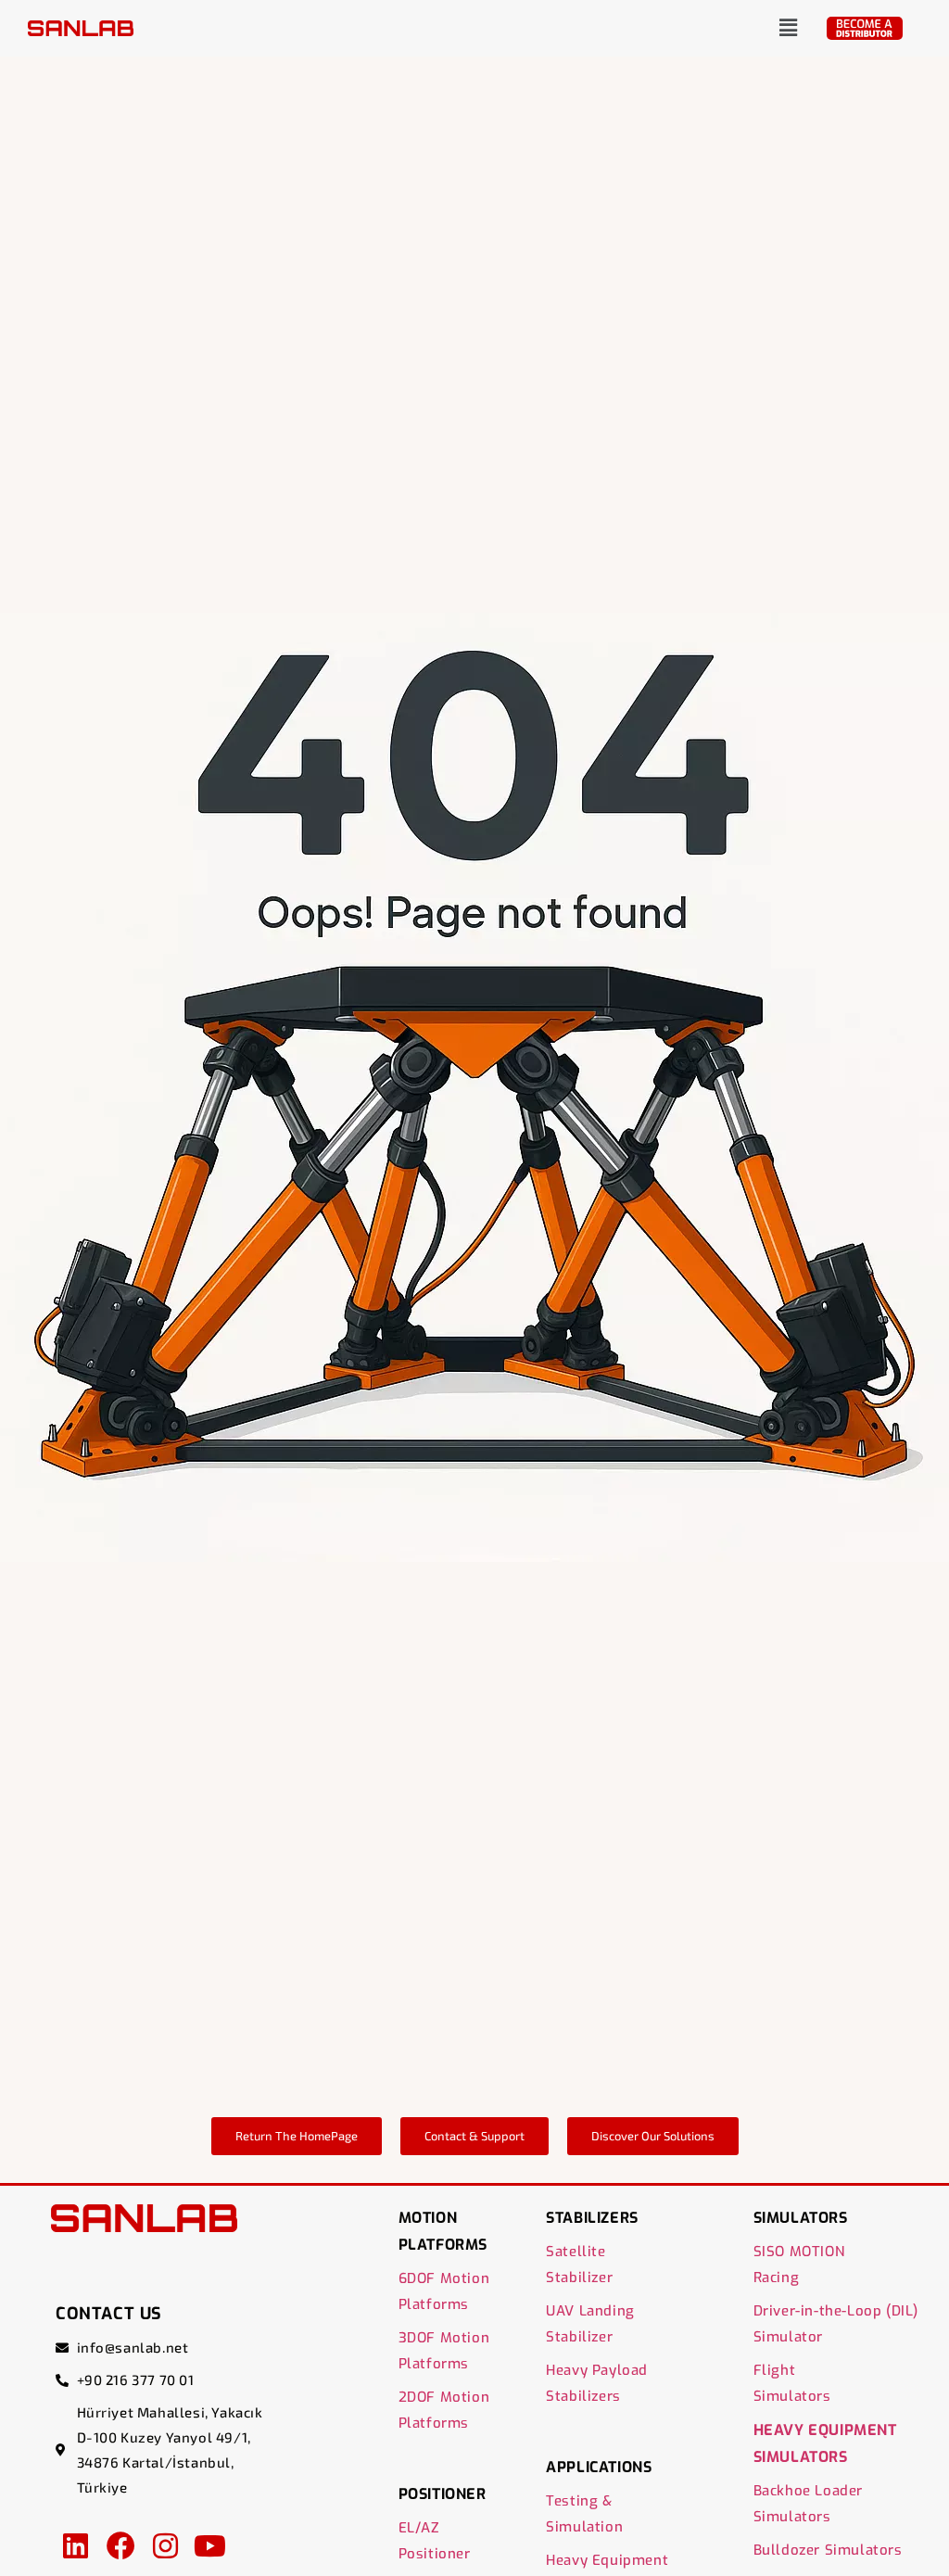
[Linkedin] (76, 2546)
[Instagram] (165, 2546)
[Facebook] (120, 2546)
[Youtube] (210, 2546)
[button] (788, 28)
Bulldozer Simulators (828, 2550)
